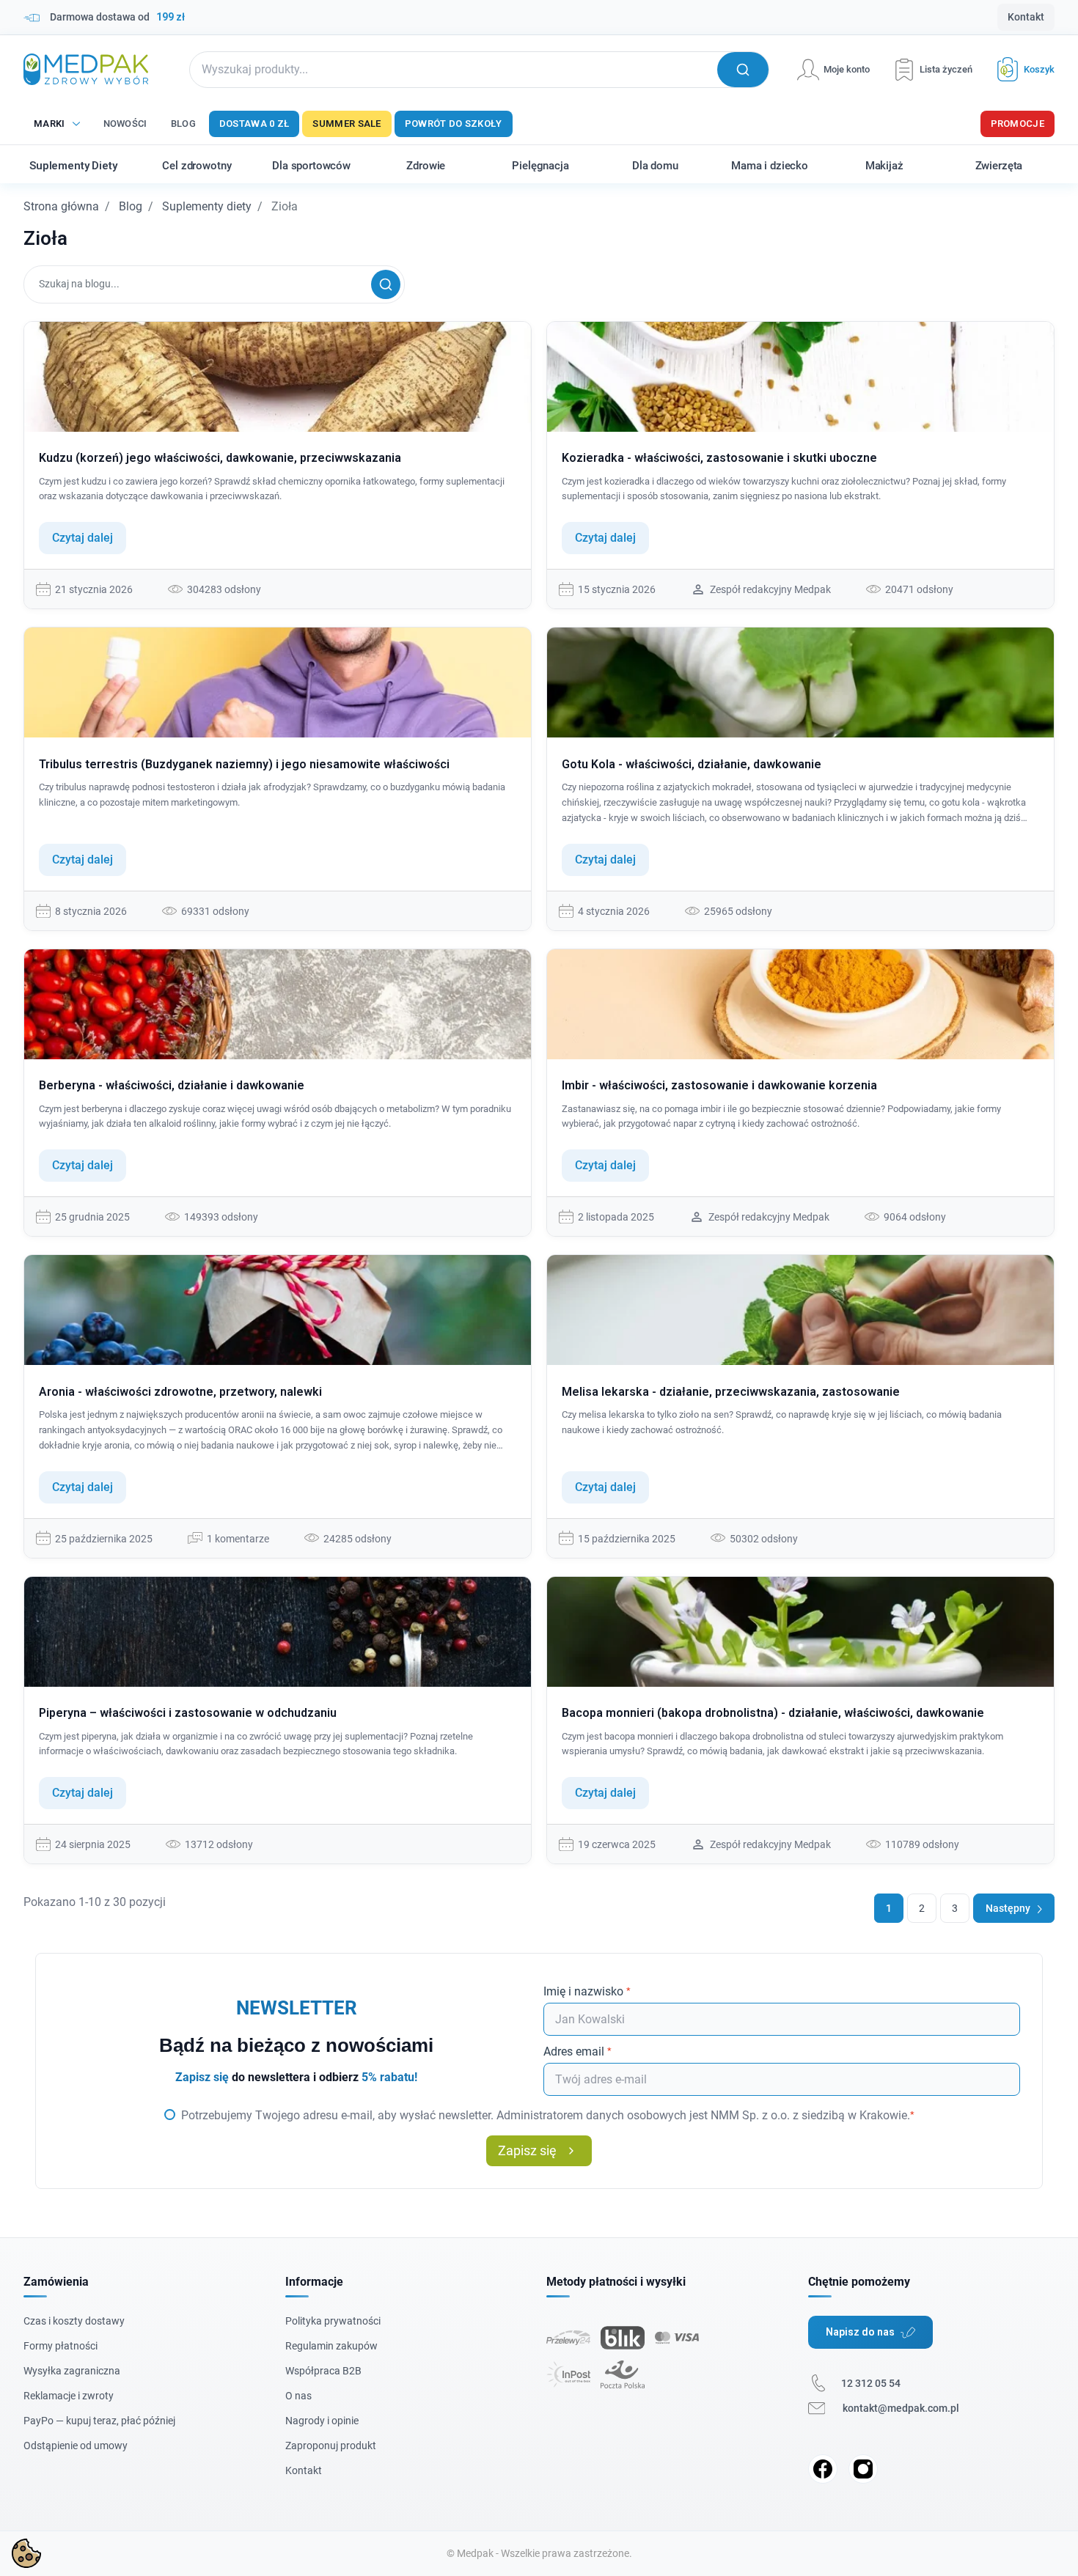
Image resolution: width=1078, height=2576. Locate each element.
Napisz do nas (860, 2332)
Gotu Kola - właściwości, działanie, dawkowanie (692, 764)
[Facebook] (823, 2469)
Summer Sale (346, 124)
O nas (298, 2396)
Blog (183, 124)
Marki (49, 124)
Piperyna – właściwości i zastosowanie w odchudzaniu (188, 1713)
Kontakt (1026, 17)
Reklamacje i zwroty (69, 2396)
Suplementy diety (207, 206)
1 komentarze (238, 1539)
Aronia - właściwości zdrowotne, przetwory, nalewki (180, 1392)
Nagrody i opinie (322, 2421)
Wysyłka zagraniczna (72, 2371)
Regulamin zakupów (331, 2346)
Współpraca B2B (323, 2371)
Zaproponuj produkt (331, 2446)
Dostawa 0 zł (254, 124)
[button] (1020, 69)
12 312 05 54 (871, 2383)
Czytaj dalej (82, 538)
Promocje (1017, 124)
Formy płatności (60, 2346)
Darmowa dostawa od (117, 17)
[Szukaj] (386, 284)
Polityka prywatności (333, 2321)
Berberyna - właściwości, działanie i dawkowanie (172, 1085)
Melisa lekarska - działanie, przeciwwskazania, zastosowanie (731, 1392)
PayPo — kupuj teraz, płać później (99, 2421)
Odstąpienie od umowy (76, 2446)
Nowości (125, 124)
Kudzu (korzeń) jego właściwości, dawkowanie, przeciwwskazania (220, 458)
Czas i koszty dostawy (74, 2321)
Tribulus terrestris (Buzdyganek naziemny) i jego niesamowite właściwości (244, 764)
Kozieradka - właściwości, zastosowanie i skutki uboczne (719, 458)
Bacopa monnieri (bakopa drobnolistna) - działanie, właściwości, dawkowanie (773, 1713)
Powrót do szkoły (454, 124)
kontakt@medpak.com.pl (901, 2408)
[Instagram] (863, 2469)
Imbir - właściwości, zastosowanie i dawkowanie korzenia (719, 1085)
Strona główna (61, 206)
